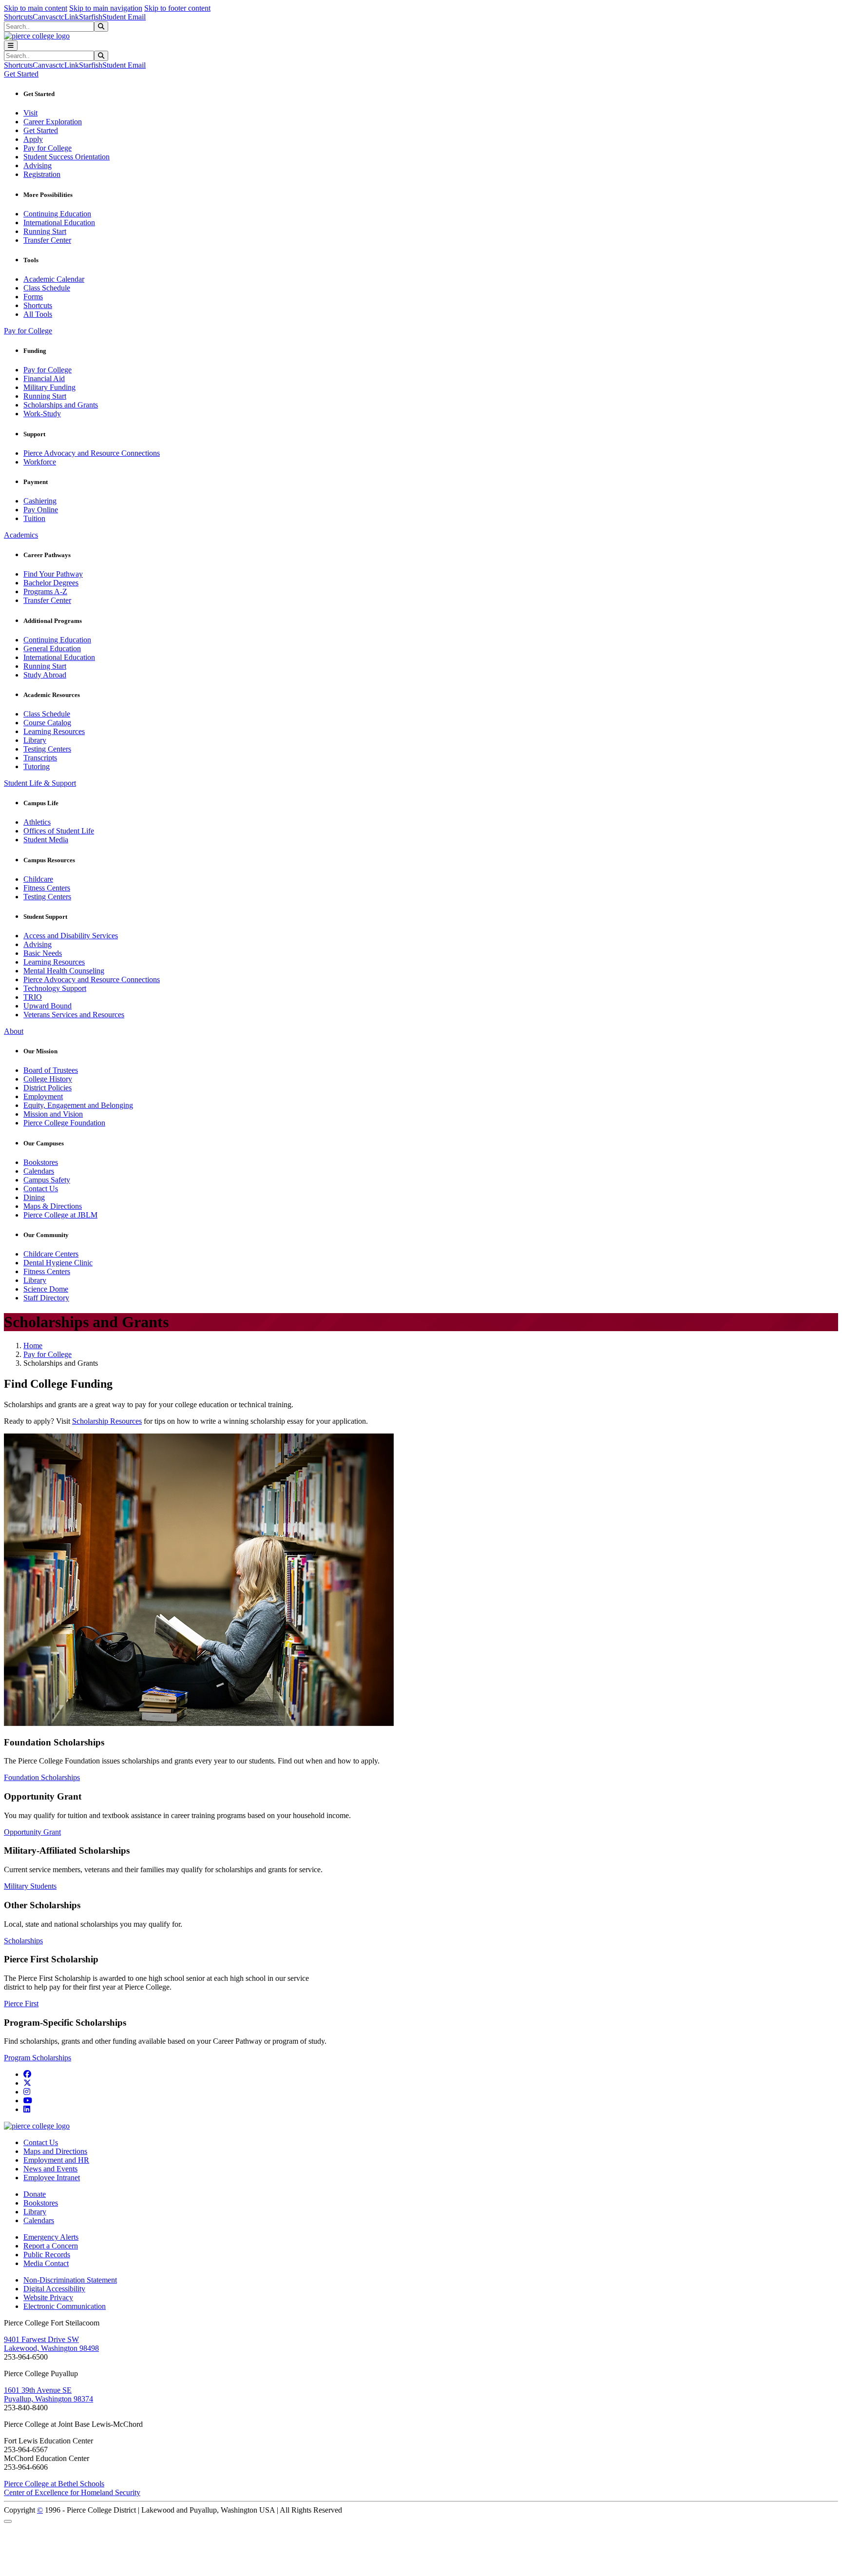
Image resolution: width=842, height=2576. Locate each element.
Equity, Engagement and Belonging (78, 1105)
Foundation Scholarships (42, 1777)
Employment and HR (56, 2160)
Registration (42, 174)
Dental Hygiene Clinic (58, 1263)
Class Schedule (47, 288)
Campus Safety (47, 1180)
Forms (33, 297)
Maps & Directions (53, 1206)
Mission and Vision (53, 1114)
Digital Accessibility (54, 2289)
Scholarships (23, 1941)
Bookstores (41, 1162)
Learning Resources (54, 731)
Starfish (91, 17)
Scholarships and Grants (61, 405)
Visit (30, 113)
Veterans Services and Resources (74, 1015)
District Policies (48, 1088)
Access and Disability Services (71, 936)
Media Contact (46, 2263)
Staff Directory (46, 1298)
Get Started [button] (21, 74)
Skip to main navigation (106, 8)
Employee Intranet (52, 2178)
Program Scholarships (38, 2058)
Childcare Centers (51, 1254)
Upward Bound (48, 1006)
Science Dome (46, 1289)
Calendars (39, 1171)
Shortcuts (18, 17)
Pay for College (48, 148)
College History (48, 1079)
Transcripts (40, 758)
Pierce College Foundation (64, 1123)
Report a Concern (51, 2246)
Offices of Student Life (59, 831)
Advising (38, 165)
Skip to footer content (177, 8)
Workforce (40, 462)
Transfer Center (47, 240)
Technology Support (55, 988)
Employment (43, 1096)
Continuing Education (57, 214)
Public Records (47, 2255)
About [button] (14, 1031)
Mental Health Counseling (64, 971)
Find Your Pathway (53, 574)
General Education (52, 649)
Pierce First (21, 2004)
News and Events (50, 2169)
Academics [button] (21, 535)
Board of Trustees (51, 1070)
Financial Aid (44, 378)
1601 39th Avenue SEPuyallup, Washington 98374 (48, 2394)
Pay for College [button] (28, 331)
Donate (35, 2194)
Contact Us (41, 1189)
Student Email (124, 17)
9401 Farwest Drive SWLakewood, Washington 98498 (51, 2344)
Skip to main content (36, 8)
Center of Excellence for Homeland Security (72, 2492)
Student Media (46, 840)
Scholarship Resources (107, 1421)
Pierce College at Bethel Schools (54, 2484)
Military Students (30, 1886)
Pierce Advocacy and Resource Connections (92, 453)
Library (35, 740)
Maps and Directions (55, 2151)
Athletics (37, 822)
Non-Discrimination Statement (70, 2280)
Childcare (38, 879)
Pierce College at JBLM (60, 1215)
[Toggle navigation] (11, 46)
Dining (34, 1197)
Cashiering (40, 501)
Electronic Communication (65, 2306)
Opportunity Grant (32, 1832)
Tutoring (37, 766)
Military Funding (49, 387)
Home (33, 1346)
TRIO (33, 997)
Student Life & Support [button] (40, 783)
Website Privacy (48, 2297)
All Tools (38, 314)
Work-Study (42, 414)
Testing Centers (47, 749)
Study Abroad (45, 675)
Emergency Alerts (51, 2237)
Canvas (44, 17)
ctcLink (67, 17)
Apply (33, 139)
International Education (59, 223)
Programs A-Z (45, 591)
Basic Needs (43, 953)
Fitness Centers (47, 888)
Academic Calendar (54, 279)
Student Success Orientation (67, 157)
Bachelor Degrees (51, 583)
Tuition (34, 518)
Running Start (45, 231)
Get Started (41, 130)
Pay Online (41, 510)
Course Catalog (47, 723)
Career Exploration (53, 122)
